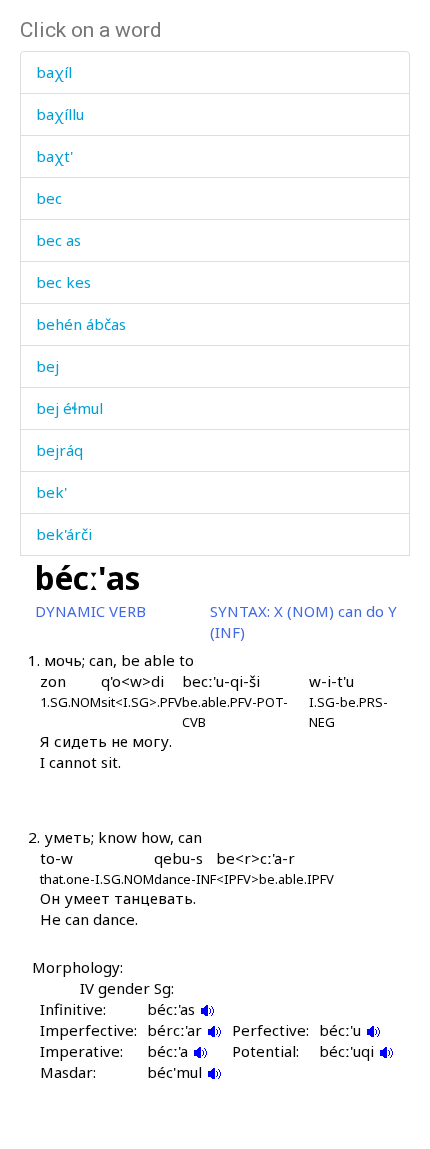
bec (49, 198)
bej (47, 366)
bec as (58, 240)
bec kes (63, 282)
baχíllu (60, 114)
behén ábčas (81, 324)
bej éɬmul (69, 408)
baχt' (54, 156)
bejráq (59, 450)
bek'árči (64, 534)
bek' (51, 492)
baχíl (54, 72)
